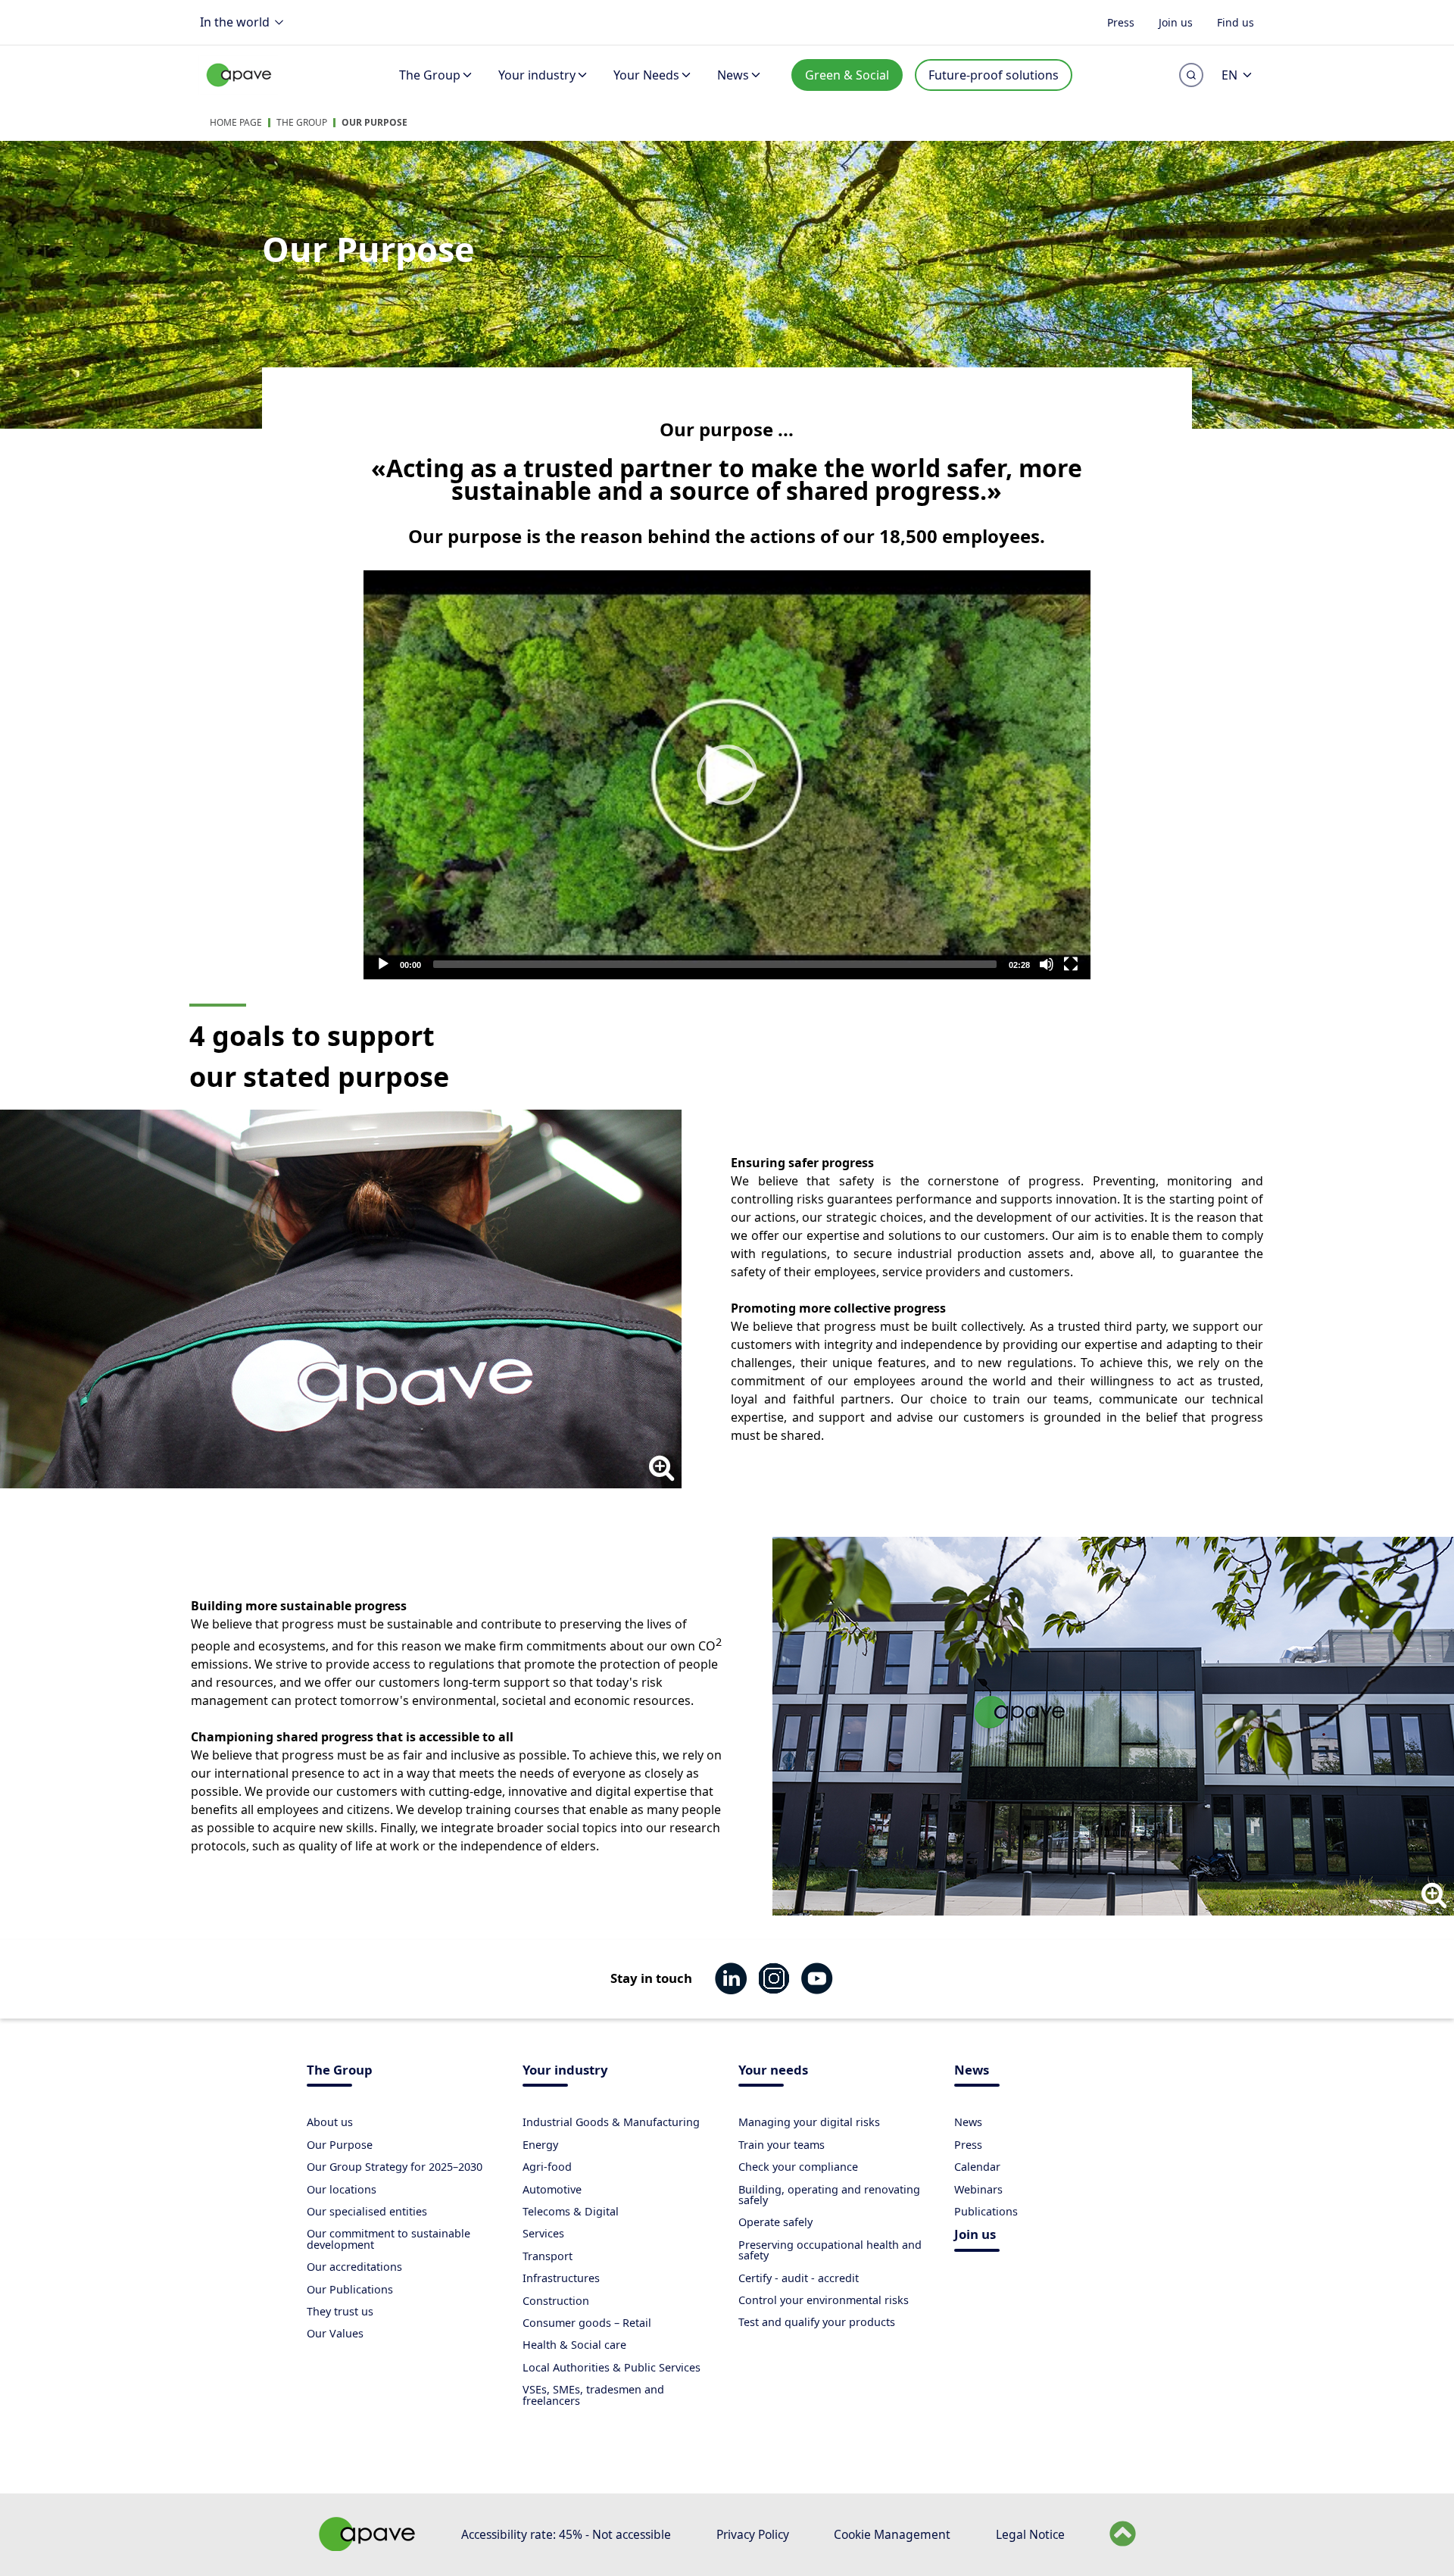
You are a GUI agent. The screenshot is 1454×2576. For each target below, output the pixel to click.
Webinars (978, 2189)
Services (543, 2233)
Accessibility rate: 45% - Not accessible (566, 2534)
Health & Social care (574, 2345)
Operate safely (775, 2222)
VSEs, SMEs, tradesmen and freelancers (593, 2395)
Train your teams (782, 2145)
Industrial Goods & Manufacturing (611, 2122)
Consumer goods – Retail (587, 2323)
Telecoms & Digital (571, 2211)
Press (1121, 22)
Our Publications (350, 2289)
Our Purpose (374, 122)
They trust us (340, 2311)
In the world (235, 22)
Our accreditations (354, 2267)
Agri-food (547, 2167)
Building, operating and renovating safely (829, 2195)
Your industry (537, 75)
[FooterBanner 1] (367, 2546)
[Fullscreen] (1071, 964)
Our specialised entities (367, 2211)
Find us (1236, 22)
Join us (1176, 22)
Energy (540, 2145)
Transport (548, 2256)
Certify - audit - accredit (799, 2278)
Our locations (342, 2189)
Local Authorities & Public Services (612, 2367)
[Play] (727, 775)
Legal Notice (1030, 2534)
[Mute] (1047, 964)
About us (330, 2122)
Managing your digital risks (809, 2122)
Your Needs (646, 75)
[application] (727, 775)
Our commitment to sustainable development (388, 2239)
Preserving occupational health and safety (830, 2250)
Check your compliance (798, 2167)
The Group (430, 75)
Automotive (552, 2189)
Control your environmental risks (824, 2300)
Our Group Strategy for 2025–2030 (395, 2167)
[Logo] (239, 91)
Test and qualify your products (817, 2322)
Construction (556, 2301)
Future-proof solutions (994, 75)
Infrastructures (561, 2278)
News (733, 75)
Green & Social (847, 75)
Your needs (773, 2071)
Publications (986, 2211)
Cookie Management (892, 2534)
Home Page (236, 122)
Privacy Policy (753, 2534)
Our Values (335, 2333)
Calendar (977, 2167)
